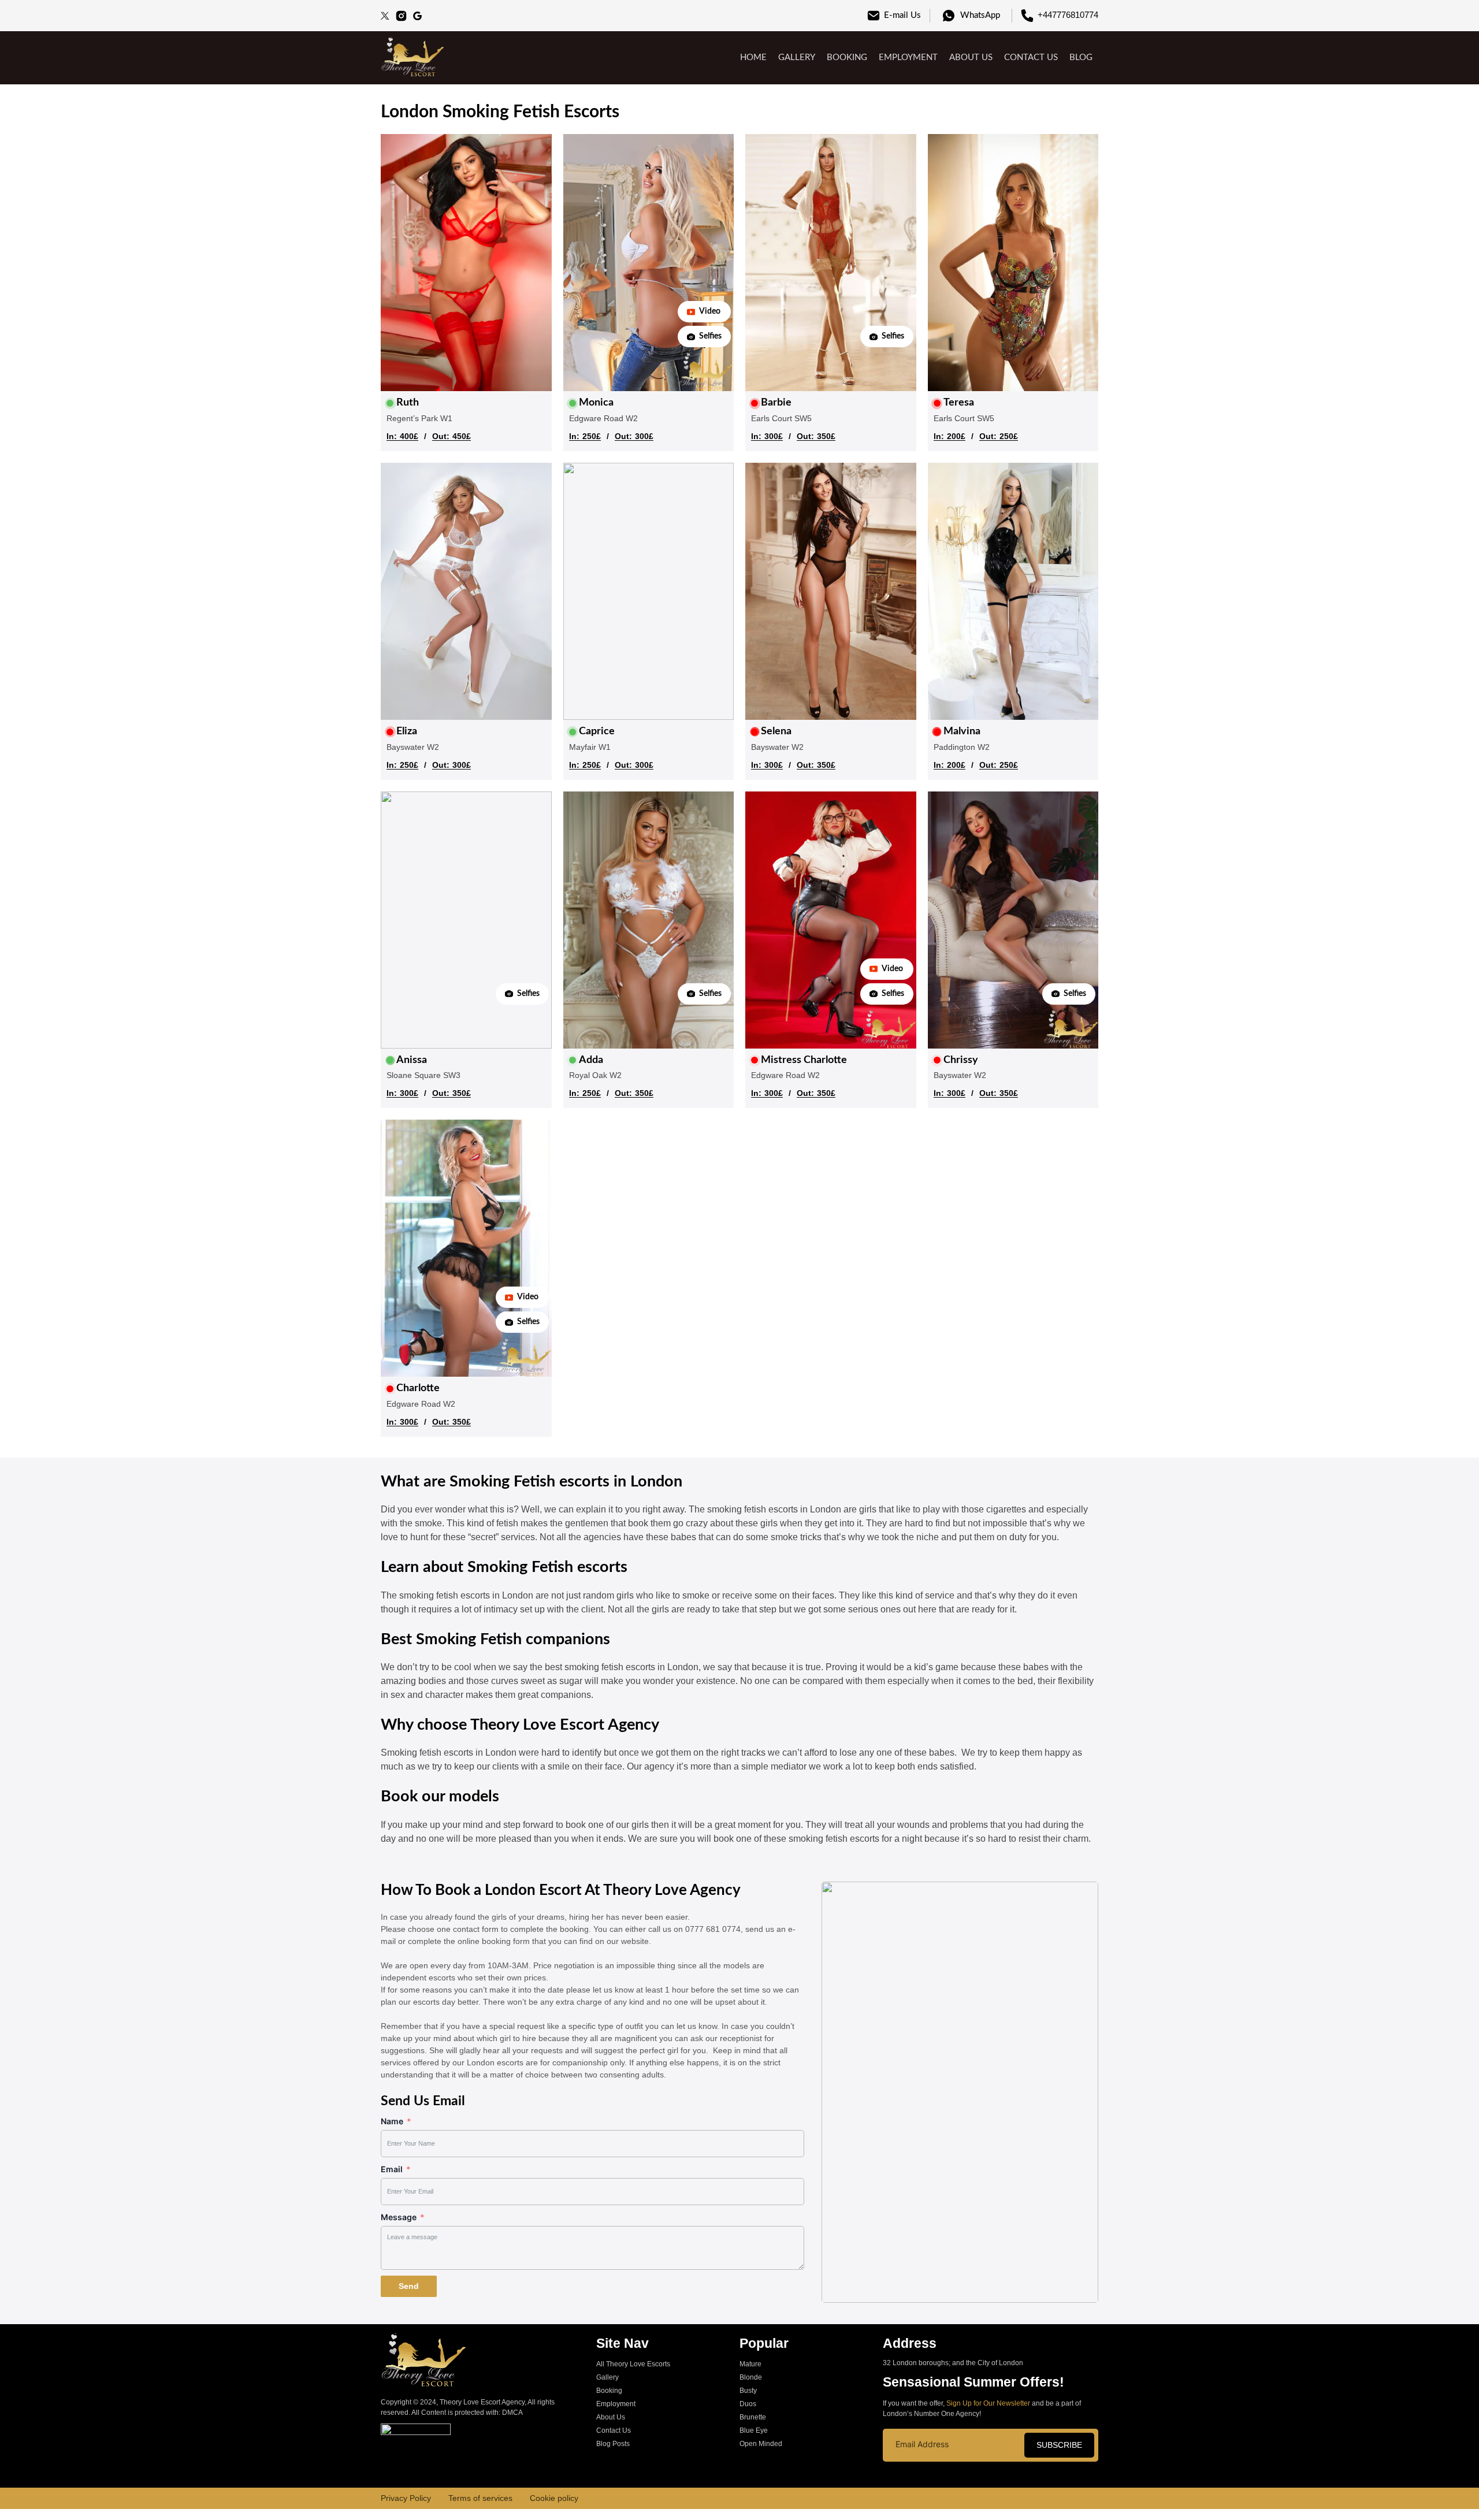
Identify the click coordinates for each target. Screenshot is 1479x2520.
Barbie (776, 403)
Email (392, 2169)
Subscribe (1059, 2445)
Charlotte (418, 1388)
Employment (908, 57)
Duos (748, 2404)
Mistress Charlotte (804, 1060)
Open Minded (761, 2444)
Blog (1081, 57)
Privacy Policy (406, 2498)
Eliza (407, 731)
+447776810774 (1068, 15)
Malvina (962, 731)
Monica (596, 403)
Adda (591, 1060)
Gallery (797, 57)
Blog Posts (613, 2444)
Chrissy (961, 1060)
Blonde (751, 2377)
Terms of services (480, 2498)
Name (392, 2121)
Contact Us (1031, 57)
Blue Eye (754, 2430)
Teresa (959, 403)
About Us (971, 57)
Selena (776, 731)
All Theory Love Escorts (633, 2364)
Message (399, 2217)
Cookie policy (554, 2498)
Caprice (597, 731)
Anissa (412, 1060)
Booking (847, 57)
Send (409, 2286)
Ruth (408, 403)
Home (753, 57)
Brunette (753, 2417)
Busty (748, 2391)
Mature (750, 2364)
